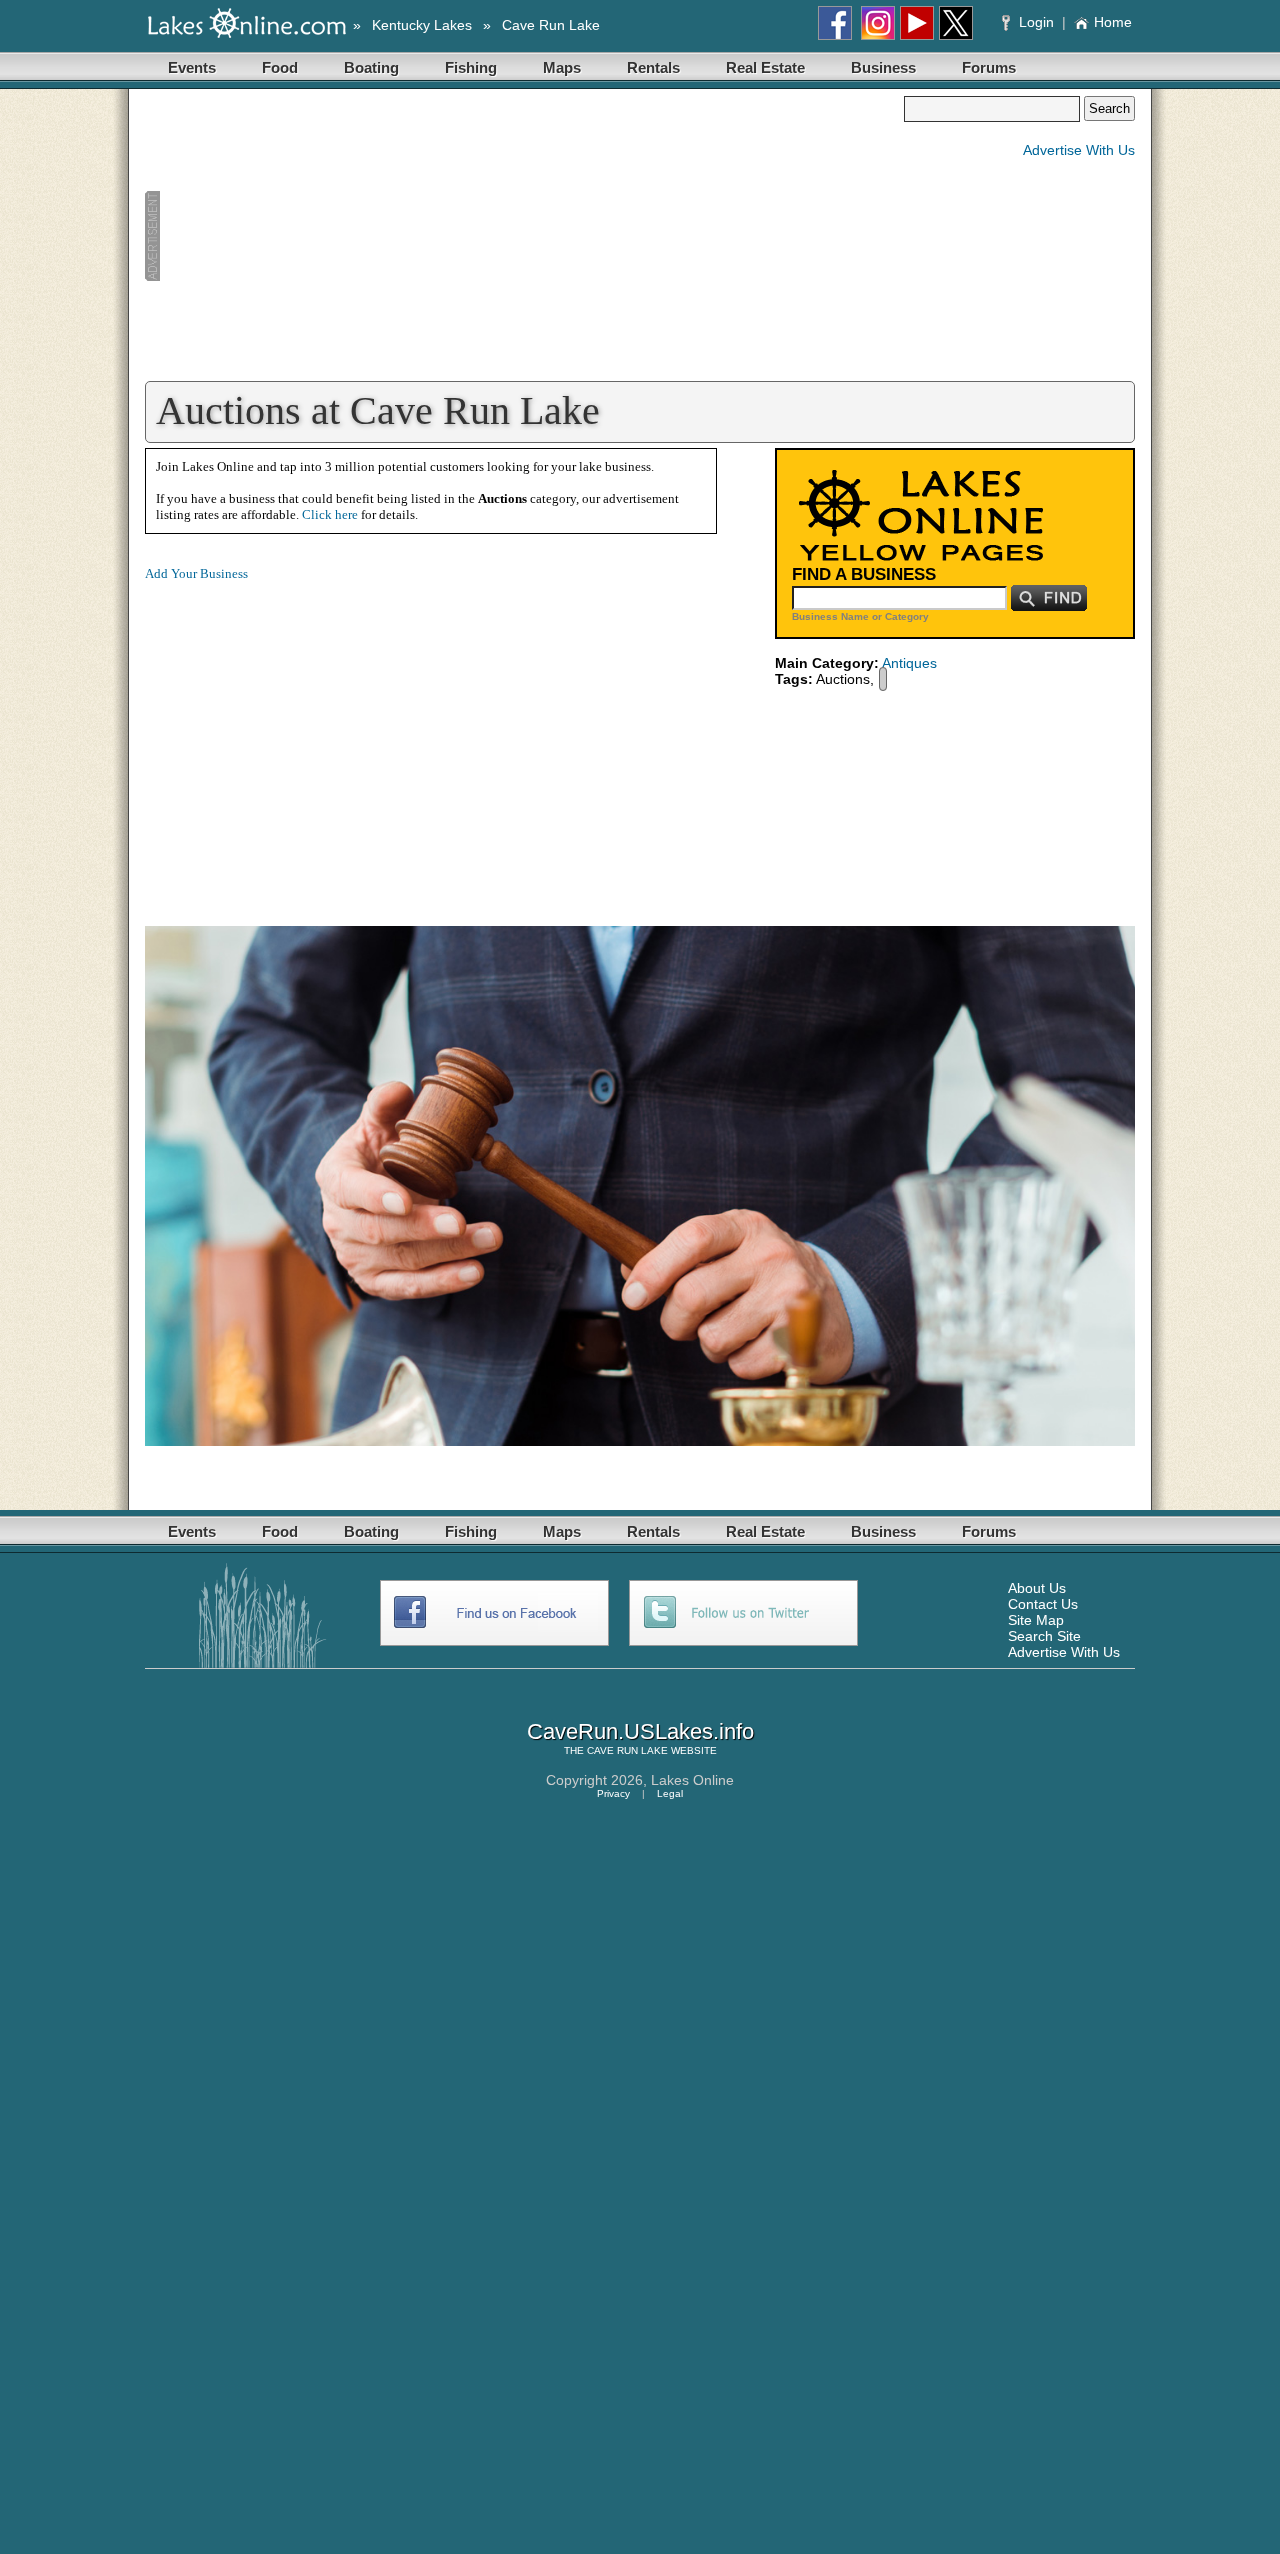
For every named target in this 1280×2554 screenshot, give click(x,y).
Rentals (653, 67)
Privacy (613, 1793)
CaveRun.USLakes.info (640, 1731)
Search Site (1044, 1636)
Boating (371, 67)
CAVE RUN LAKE (627, 1750)
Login (1036, 22)
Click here (330, 514)
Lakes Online (692, 1780)
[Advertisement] (524, 236)
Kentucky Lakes (422, 25)
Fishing (471, 67)
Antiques (909, 663)
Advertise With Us (1079, 150)
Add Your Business (196, 573)
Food (280, 67)
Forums (989, 67)
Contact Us (1043, 1604)
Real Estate (765, 67)
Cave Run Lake (551, 25)
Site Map (1036, 1620)
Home (1113, 22)
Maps (562, 67)
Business (883, 67)
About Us (1037, 1588)
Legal (670, 1793)
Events (192, 67)
